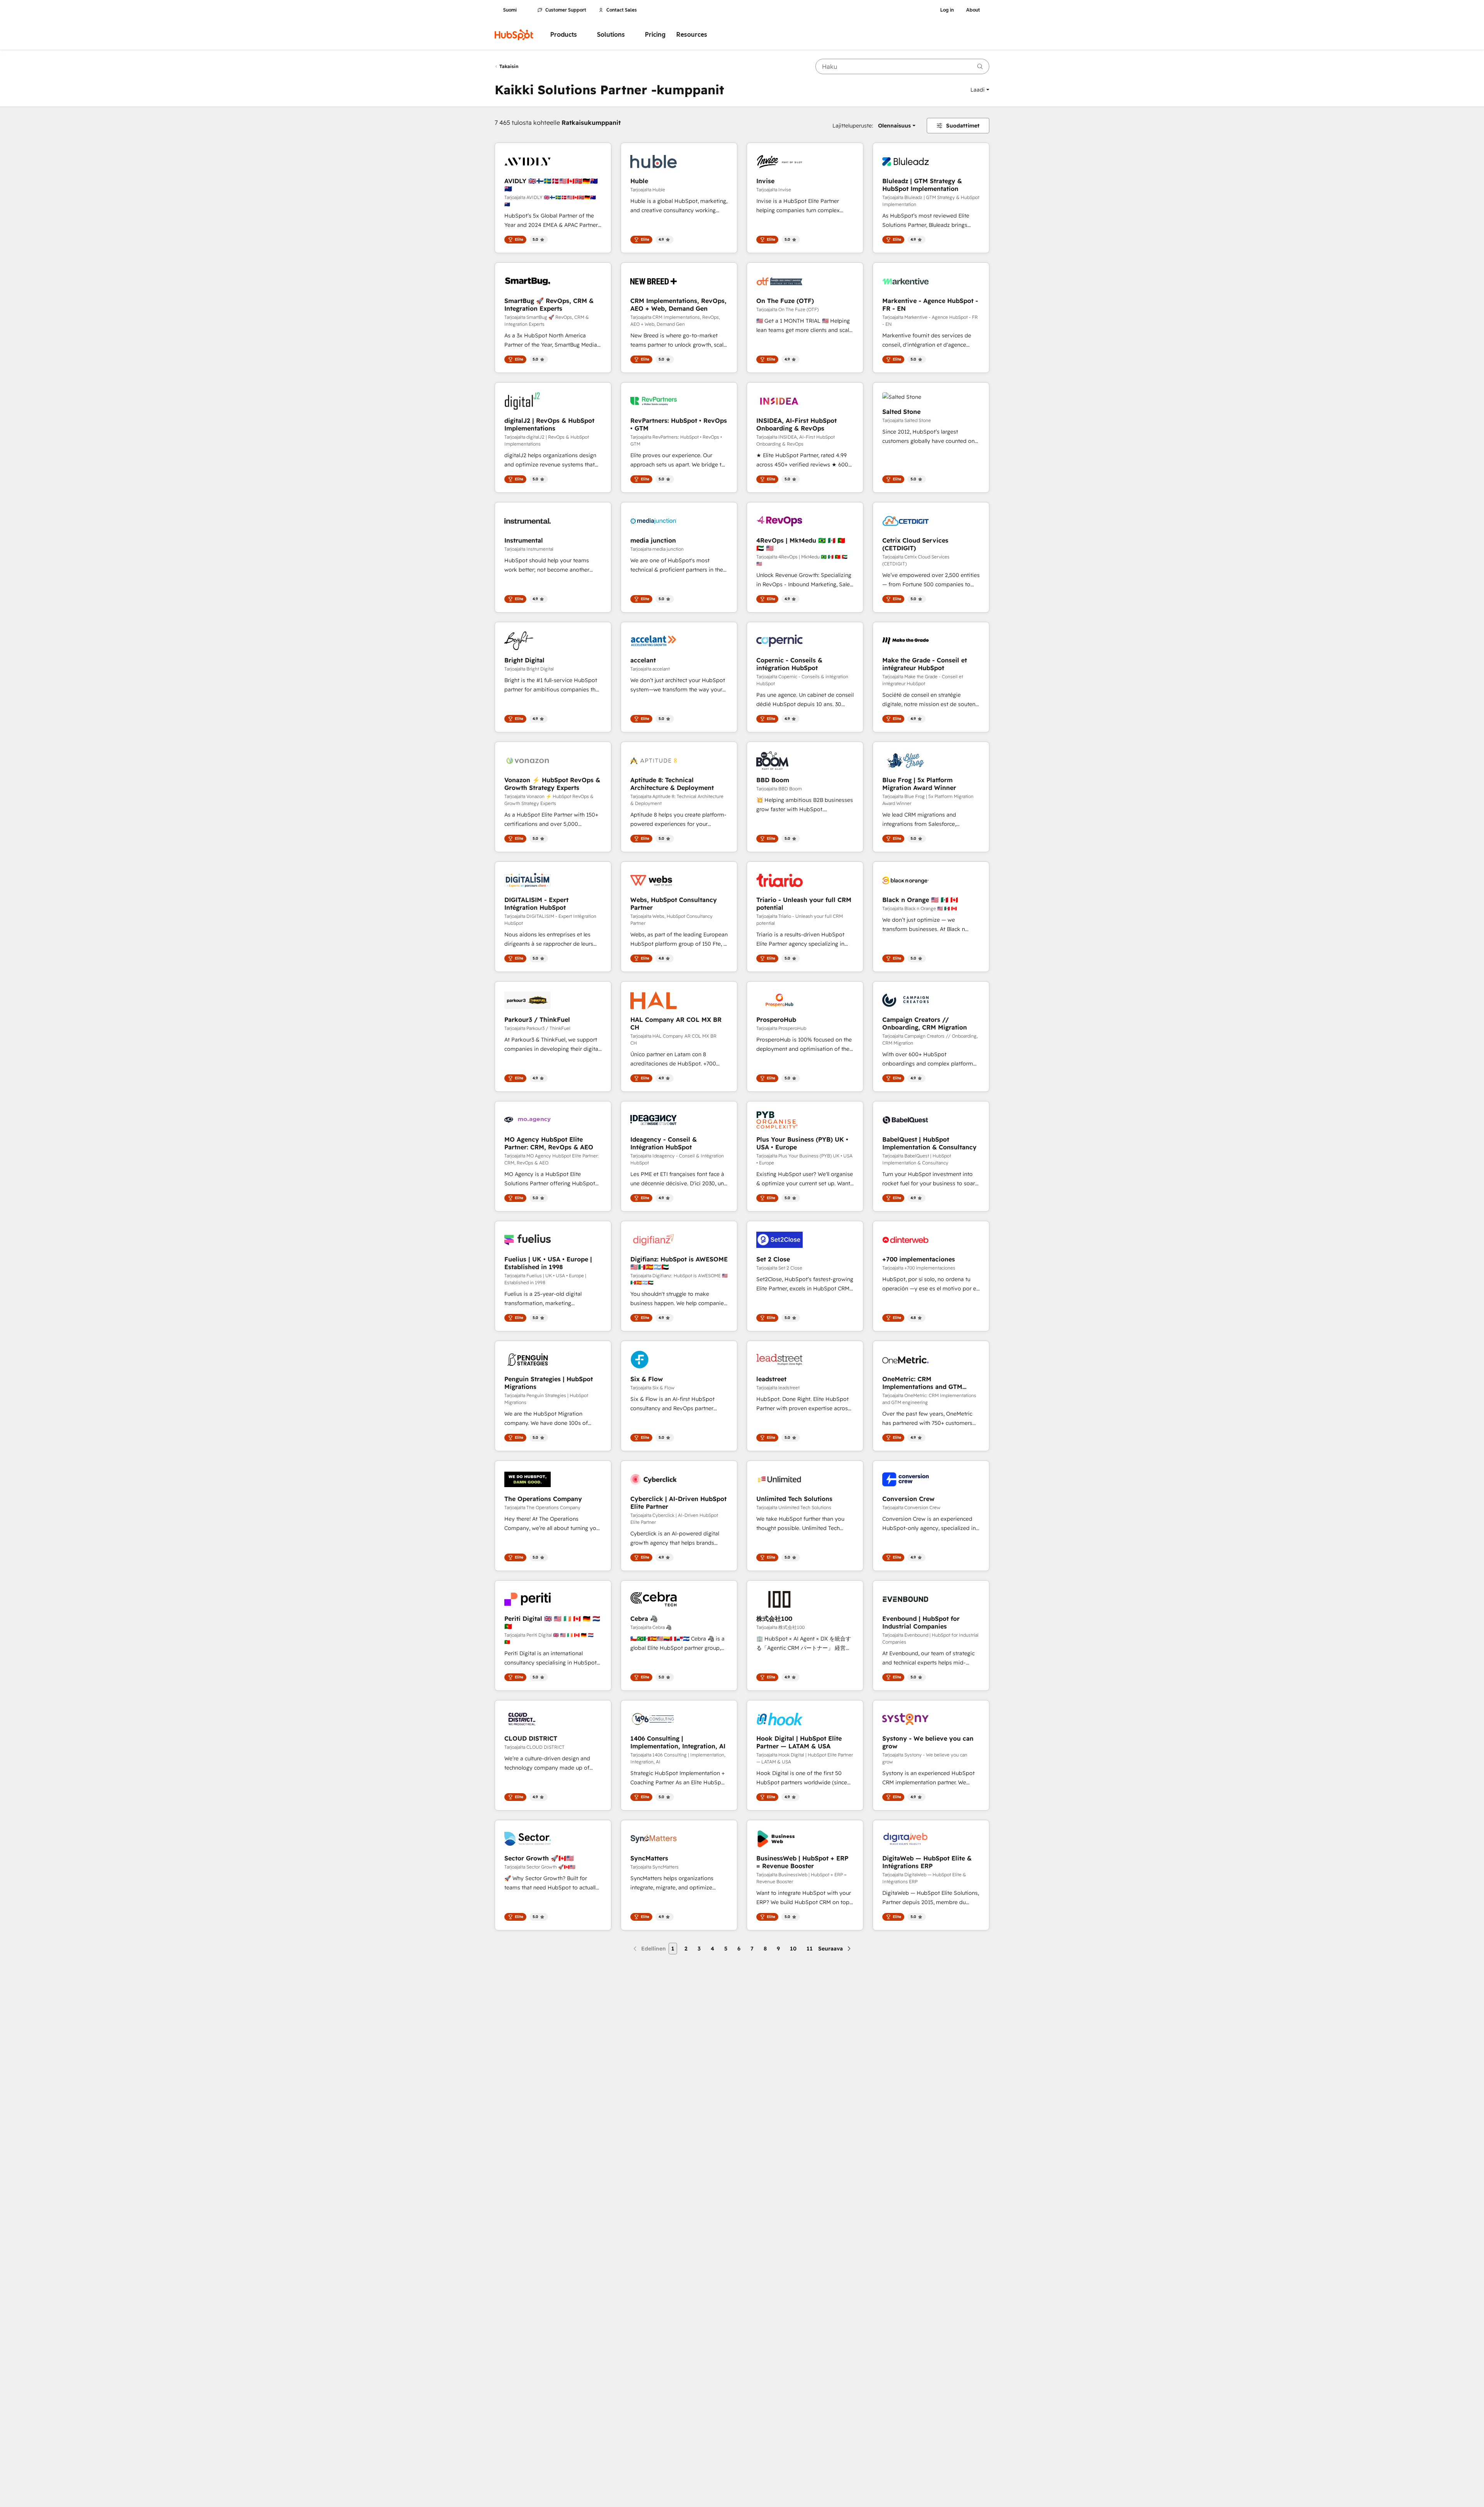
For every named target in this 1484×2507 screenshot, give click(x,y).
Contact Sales (622, 10)
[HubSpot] (514, 35)
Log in (947, 10)
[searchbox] (902, 66)
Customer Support (566, 10)
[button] (980, 90)
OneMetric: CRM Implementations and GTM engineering (922, 1383)
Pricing (655, 35)
